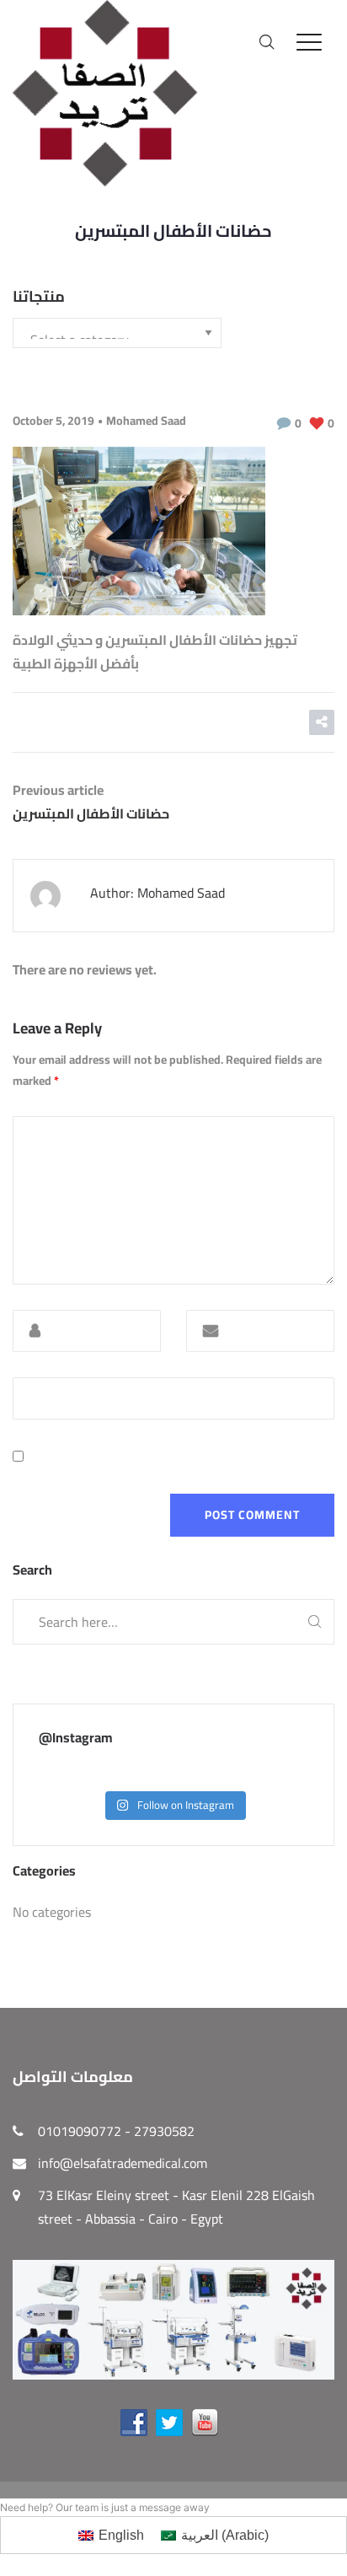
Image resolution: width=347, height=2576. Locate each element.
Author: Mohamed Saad (157, 893)
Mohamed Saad (146, 421)
